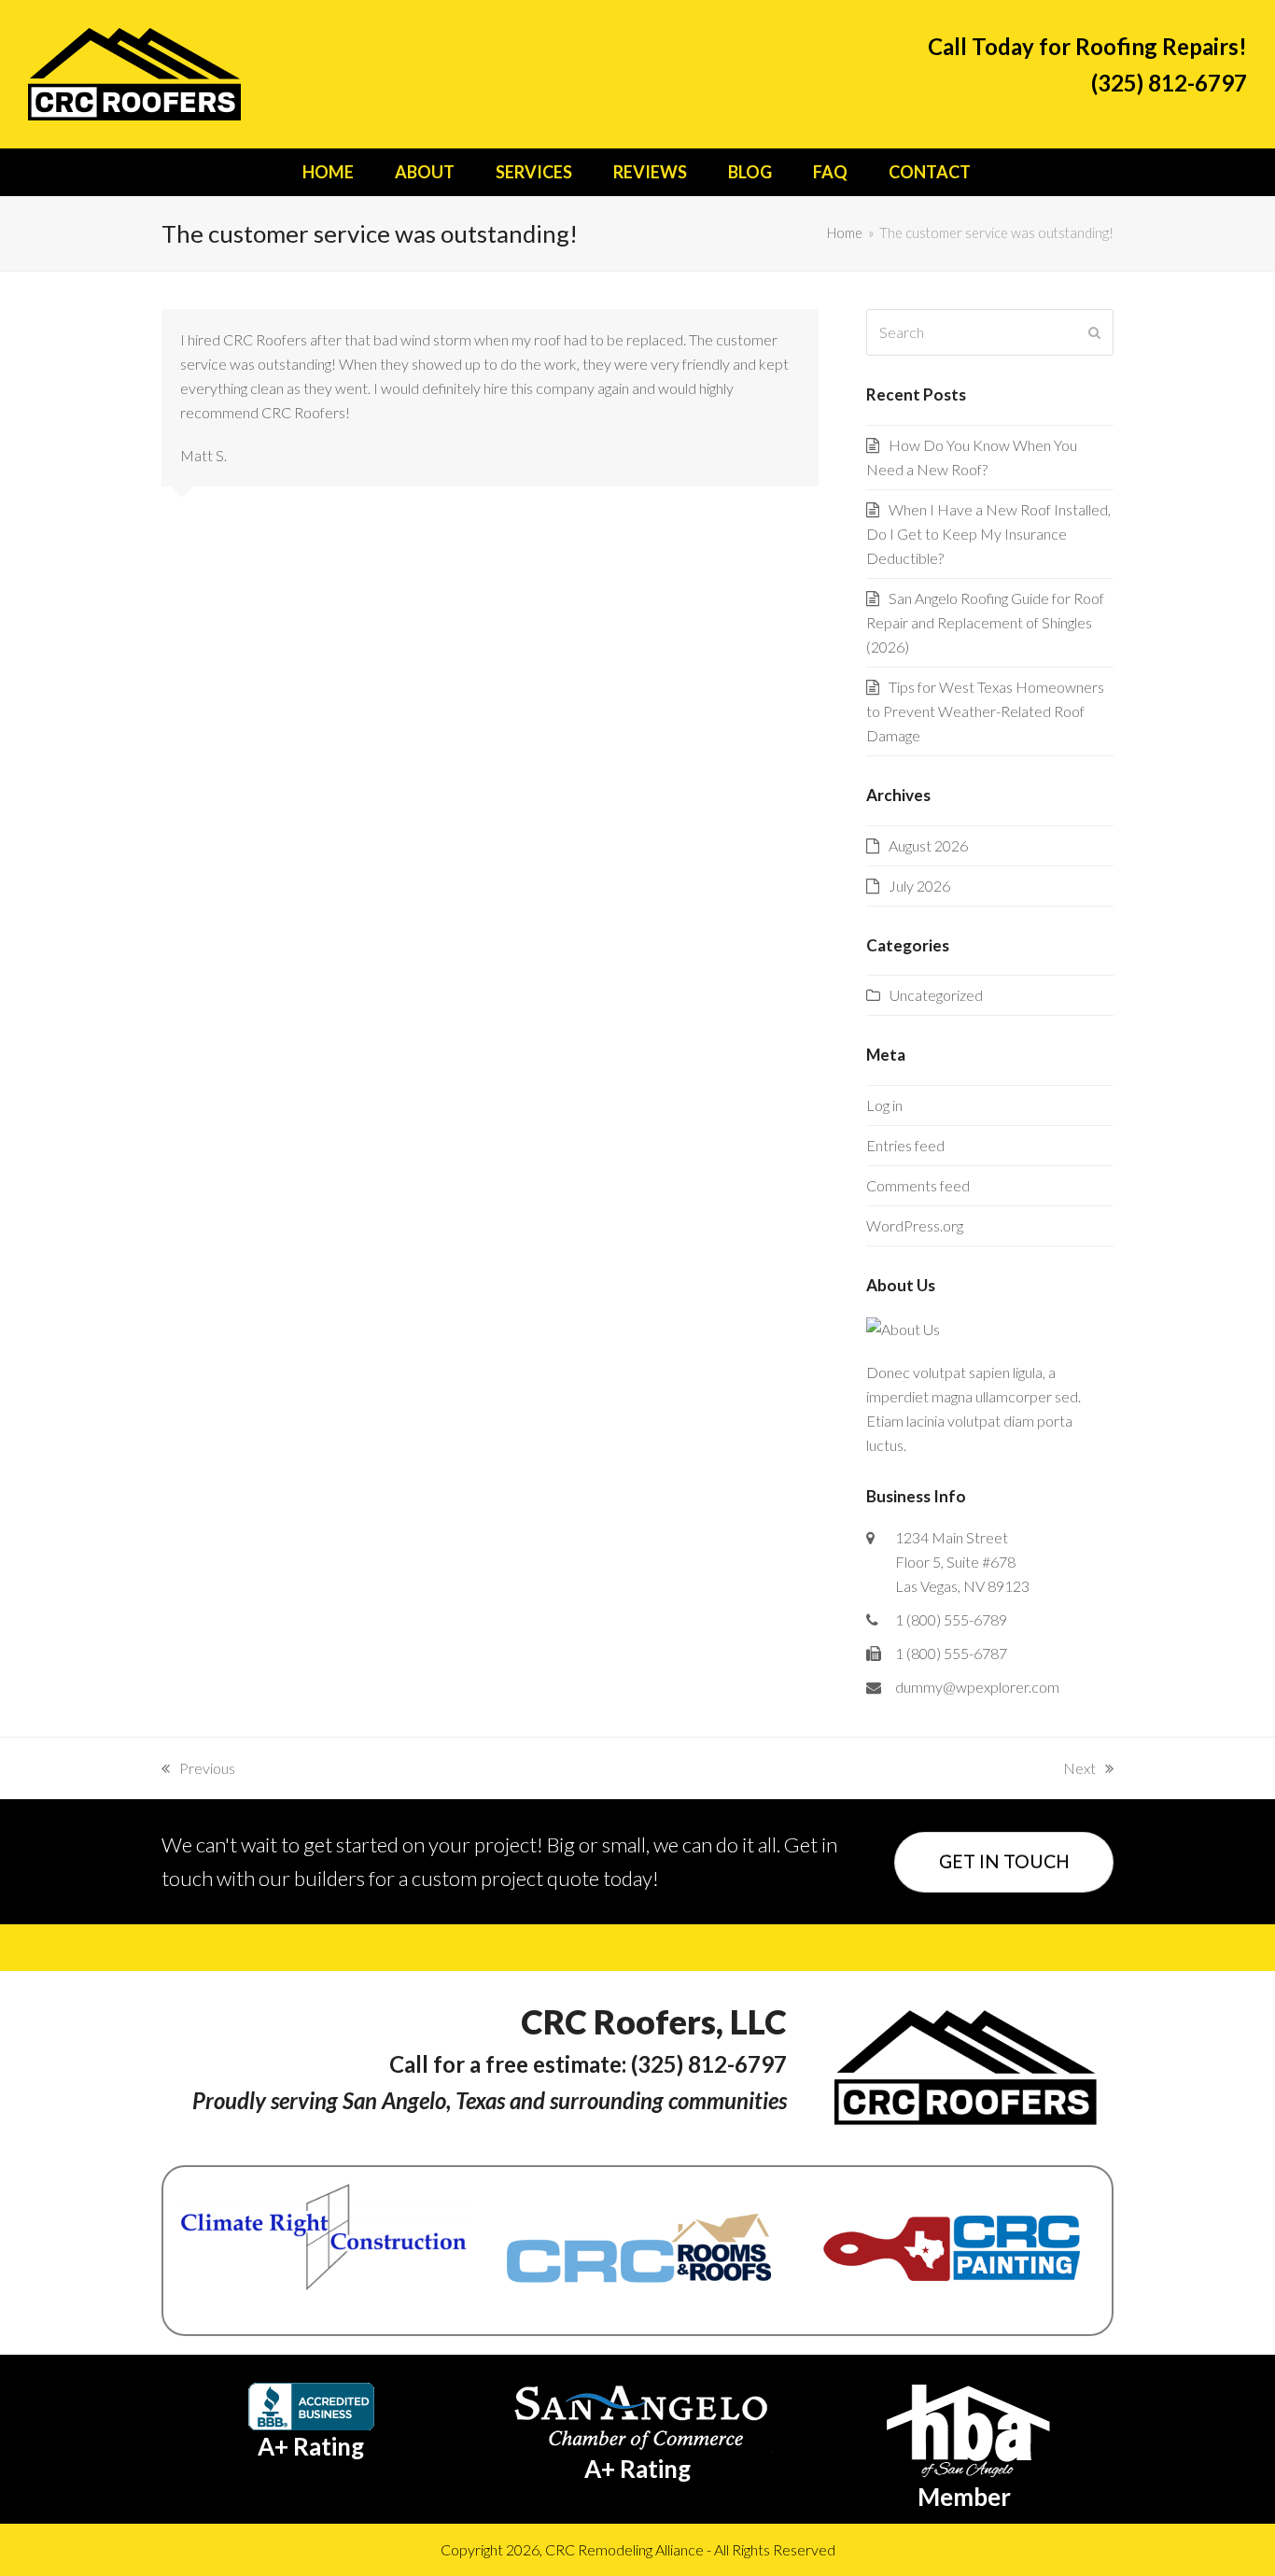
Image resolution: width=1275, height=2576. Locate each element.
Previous (198, 1770)
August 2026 (928, 845)
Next (1079, 1770)
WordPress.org (915, 1225)
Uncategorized (936, 995)
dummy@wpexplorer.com (977, 1687)
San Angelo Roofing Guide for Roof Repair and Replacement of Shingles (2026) (985, 622)
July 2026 (919, 886)
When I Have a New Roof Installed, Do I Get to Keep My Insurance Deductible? (988, 534)
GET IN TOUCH (1004, 1861)
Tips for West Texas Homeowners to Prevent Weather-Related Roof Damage (985, 711)
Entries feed (905, 1145)
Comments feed (918, 1185)
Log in (884, 1105)
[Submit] (1094, 332)
